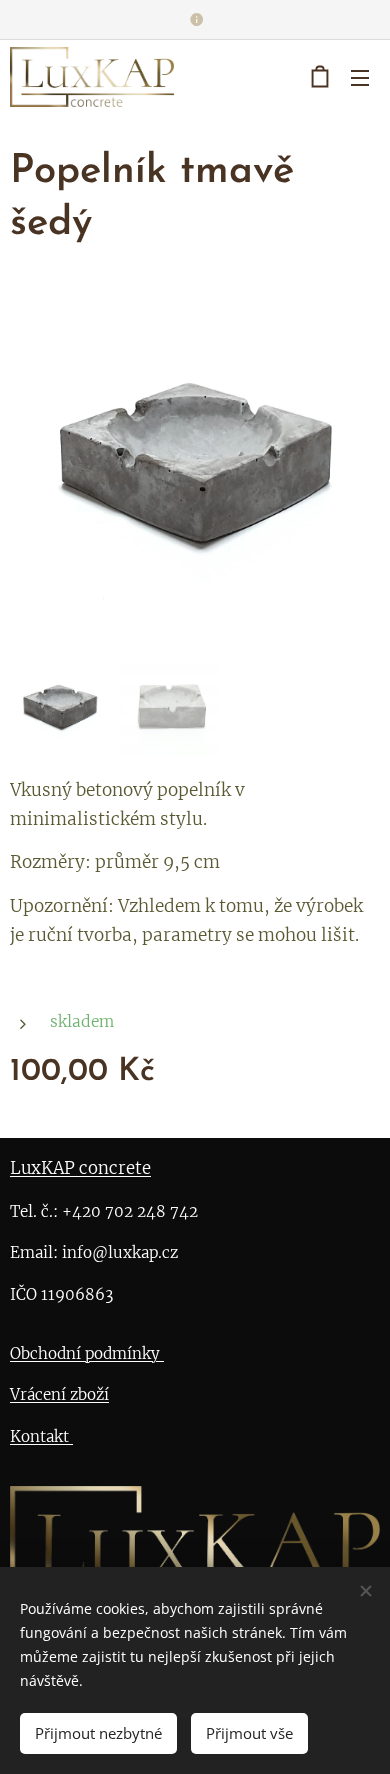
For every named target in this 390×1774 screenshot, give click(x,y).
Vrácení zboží (59, 1394)
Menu (360, 77)
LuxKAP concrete (80, 1168)
